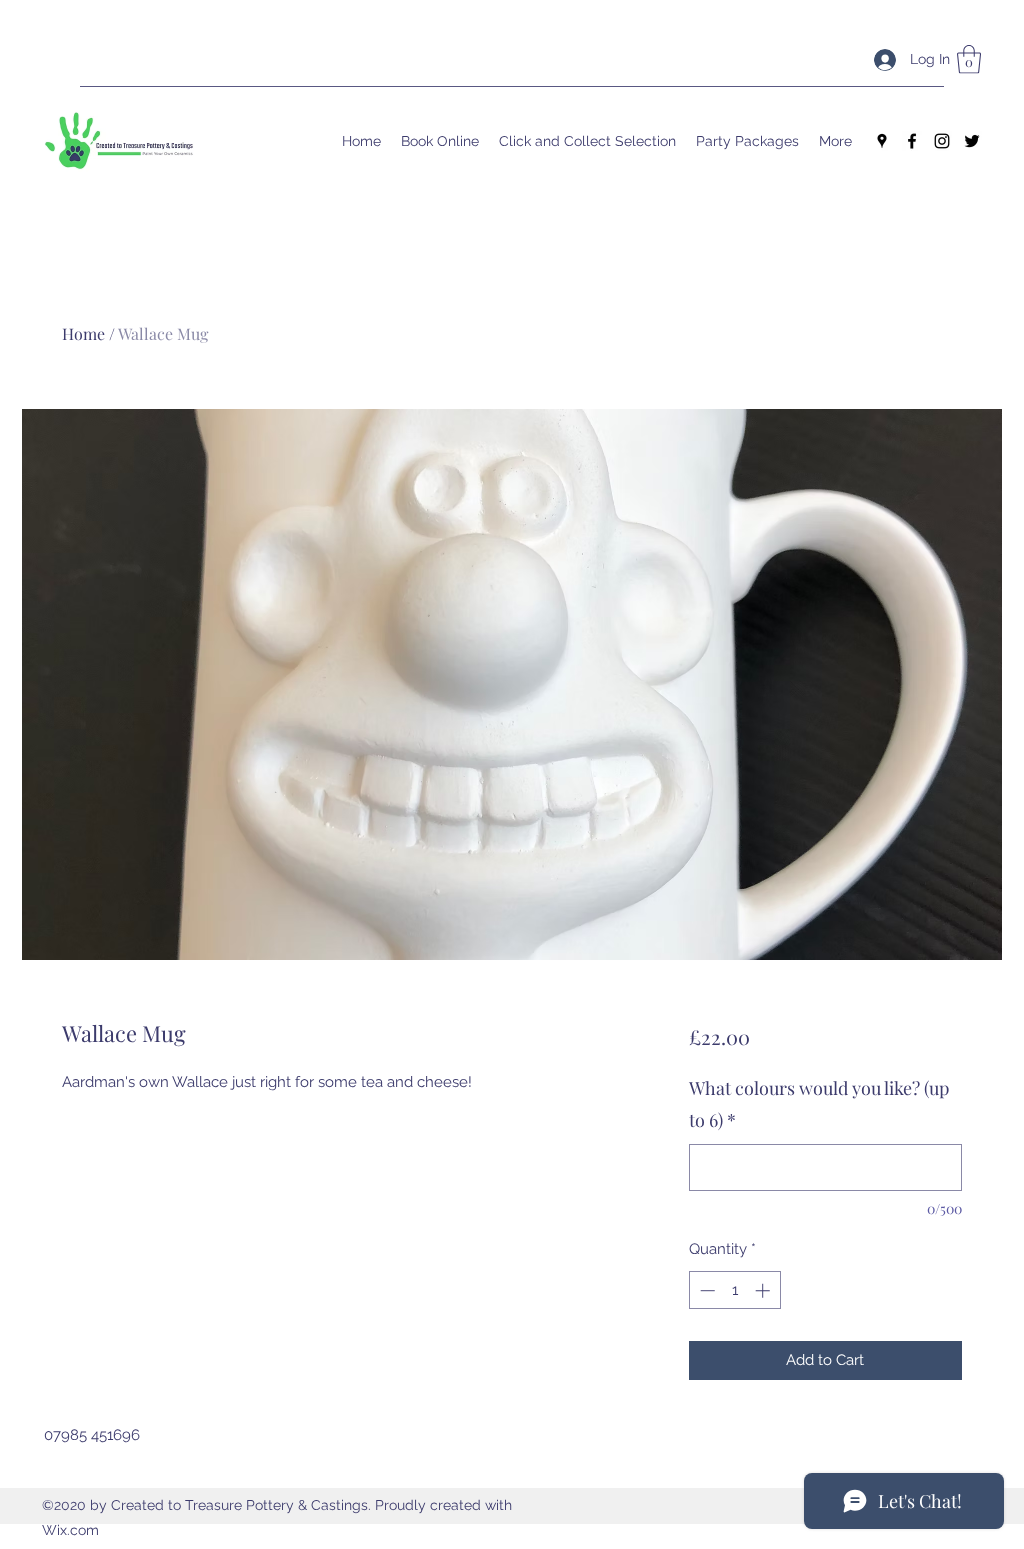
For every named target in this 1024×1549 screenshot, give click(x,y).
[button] (969, 59)
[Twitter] (972, 141)
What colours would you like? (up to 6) (819, 1104)
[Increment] (764, 1290)
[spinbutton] (734, 1290)
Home (83, 333)
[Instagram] (942, 141)
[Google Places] (882, 141)
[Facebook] (912, 141)
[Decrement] (705, 1290)
